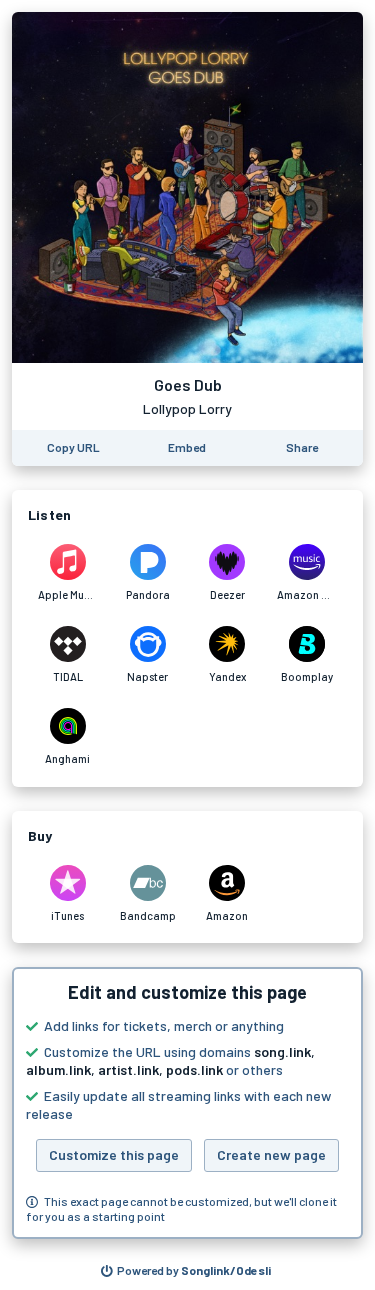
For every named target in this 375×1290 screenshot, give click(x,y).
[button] (187, 1103)
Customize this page (114, 1154)
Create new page (271, 1154)
